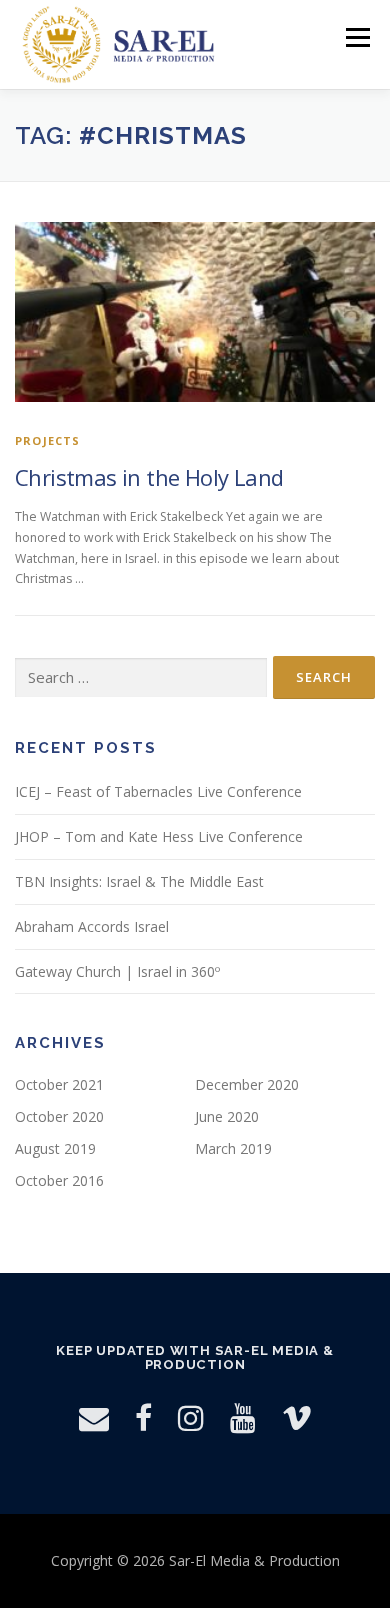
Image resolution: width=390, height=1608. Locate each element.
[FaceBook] (143, 1417)
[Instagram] (191, 1417)
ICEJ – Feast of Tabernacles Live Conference (158, 791)
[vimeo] (297, 1417)
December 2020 (247, 1084)
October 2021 (59, 1084)
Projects (48, 440)
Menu (356, 37)
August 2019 (55, 1148)
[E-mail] (94, 1417)
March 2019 (233, 1148)
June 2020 (227, 1116)
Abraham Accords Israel (92, 926)
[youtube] (243, 1417)
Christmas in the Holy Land (149, 477)
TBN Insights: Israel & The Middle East (139, 881)
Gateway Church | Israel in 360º (117, 971)
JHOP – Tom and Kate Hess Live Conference (159, 836)
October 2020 (59, 1116)
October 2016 (59, 1180)
